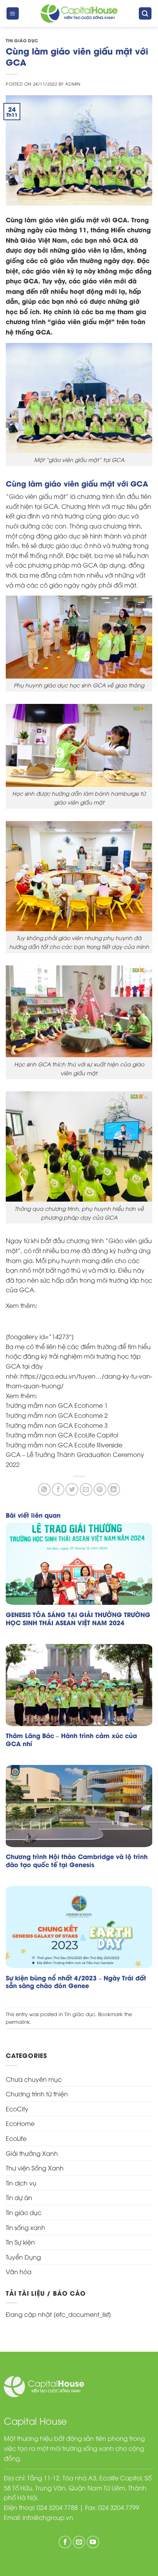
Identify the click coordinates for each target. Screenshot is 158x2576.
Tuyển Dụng (23, 2257)
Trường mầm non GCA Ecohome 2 (57, 1415)
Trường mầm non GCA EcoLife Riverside (64, 1445)
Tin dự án (19, 2197)
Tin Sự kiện (20, 2242)
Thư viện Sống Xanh (35, 2168)
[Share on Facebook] (58, 1489)
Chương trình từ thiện (37, 2094)
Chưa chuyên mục (34, 2079)
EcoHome (20, 2123)
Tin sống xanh (26, 2227)
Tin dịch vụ (21, 2183)
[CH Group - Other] (79, 14)
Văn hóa (19, 2271)
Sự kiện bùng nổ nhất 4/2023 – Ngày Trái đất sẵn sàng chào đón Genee (76, 1982)
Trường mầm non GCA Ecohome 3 (57, 1425)
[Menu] (13, 14)
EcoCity (17, 2109)
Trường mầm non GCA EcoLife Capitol (62, 1435)
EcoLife (16, 2138)
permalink (18, 2021)
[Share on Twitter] (72, 1489)
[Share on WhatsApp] (44, 1489)
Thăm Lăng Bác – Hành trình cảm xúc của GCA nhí (71, 1740)
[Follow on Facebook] (65, 2542)
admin (73, 84)
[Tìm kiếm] (145, 14)
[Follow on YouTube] (93, 2542)
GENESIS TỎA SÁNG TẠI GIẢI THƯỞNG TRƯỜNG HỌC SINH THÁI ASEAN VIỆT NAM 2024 (78, 1619)
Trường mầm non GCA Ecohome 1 (57, 1405)
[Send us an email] (79, 2542)
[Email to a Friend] (86, 1489)
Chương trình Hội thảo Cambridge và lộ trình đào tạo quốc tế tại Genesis (77, 1861)
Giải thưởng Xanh (32, 2153)
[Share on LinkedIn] (114, 1489)
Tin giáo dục (22, 40)
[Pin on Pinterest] (100, 1489)
